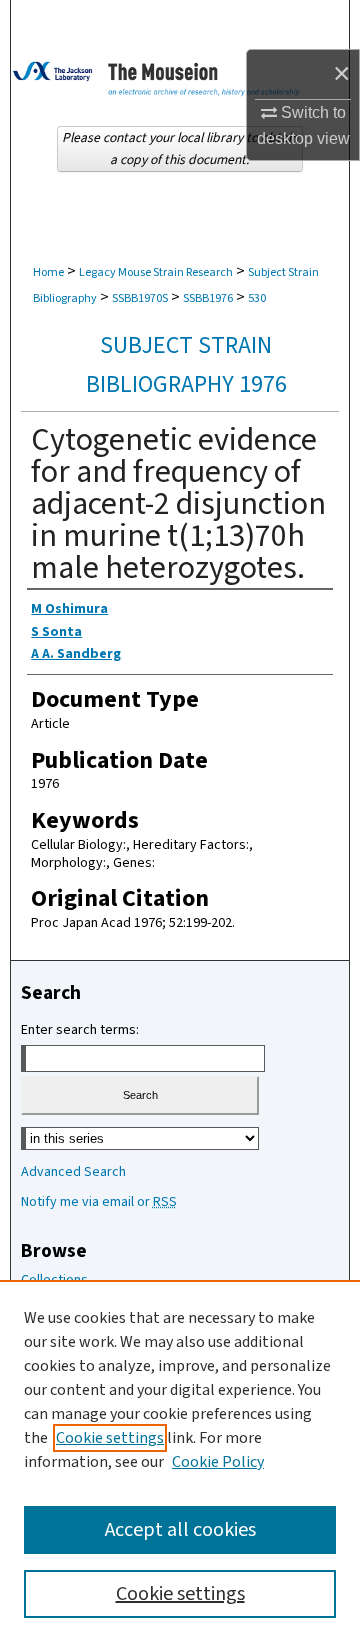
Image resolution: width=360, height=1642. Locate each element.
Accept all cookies (180, 1530)
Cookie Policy (218, 1462)
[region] (180, 1461)
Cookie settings (110, 1438)
